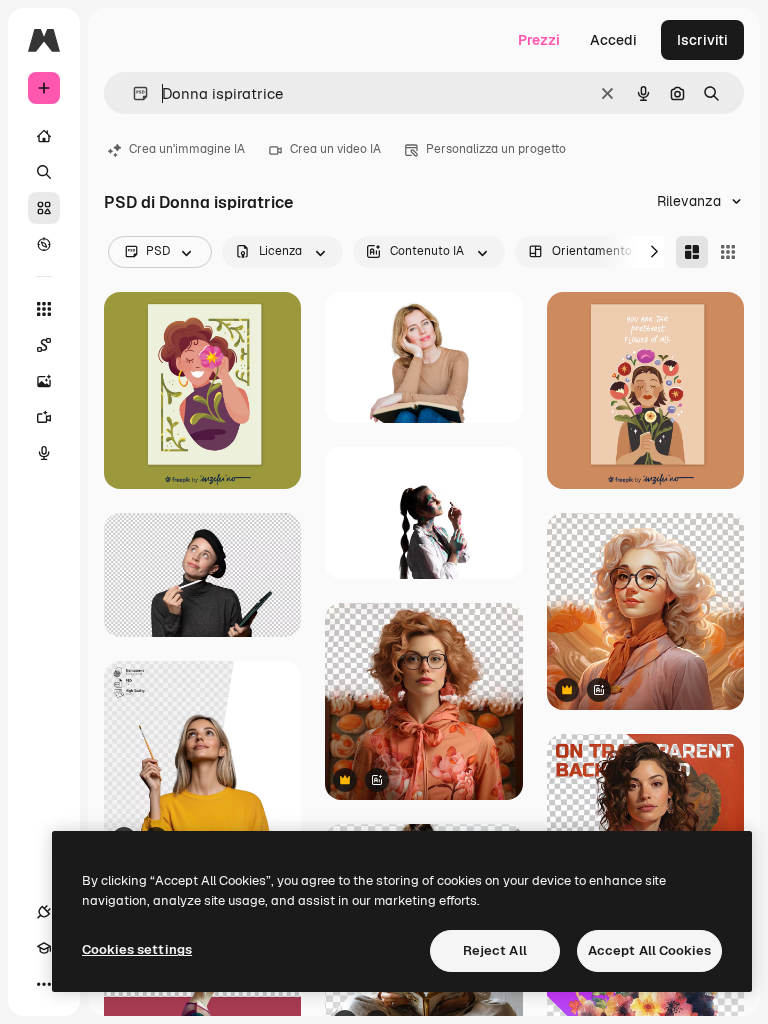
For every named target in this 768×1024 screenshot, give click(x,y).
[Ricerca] (44, 172)
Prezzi (539, 40)
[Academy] (44, 948)
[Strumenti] (44, 309)
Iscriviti (702, 40)
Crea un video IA (335, 149)
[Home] (44, 136)
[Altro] (44, 984)
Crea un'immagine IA (187, 149)
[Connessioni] (44, 912)
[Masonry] (692, 252)
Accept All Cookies (649, 950)
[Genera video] (44, 417)
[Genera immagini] (44, 381)
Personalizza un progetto (496, 149)
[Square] (728, 252)
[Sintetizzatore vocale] (44, 453)
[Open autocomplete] (132, 93)
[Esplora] (44, 244)
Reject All (495, 950)
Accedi (613, 40)
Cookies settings (137, 949)
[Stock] (44, 208)
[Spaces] (44, 345)
